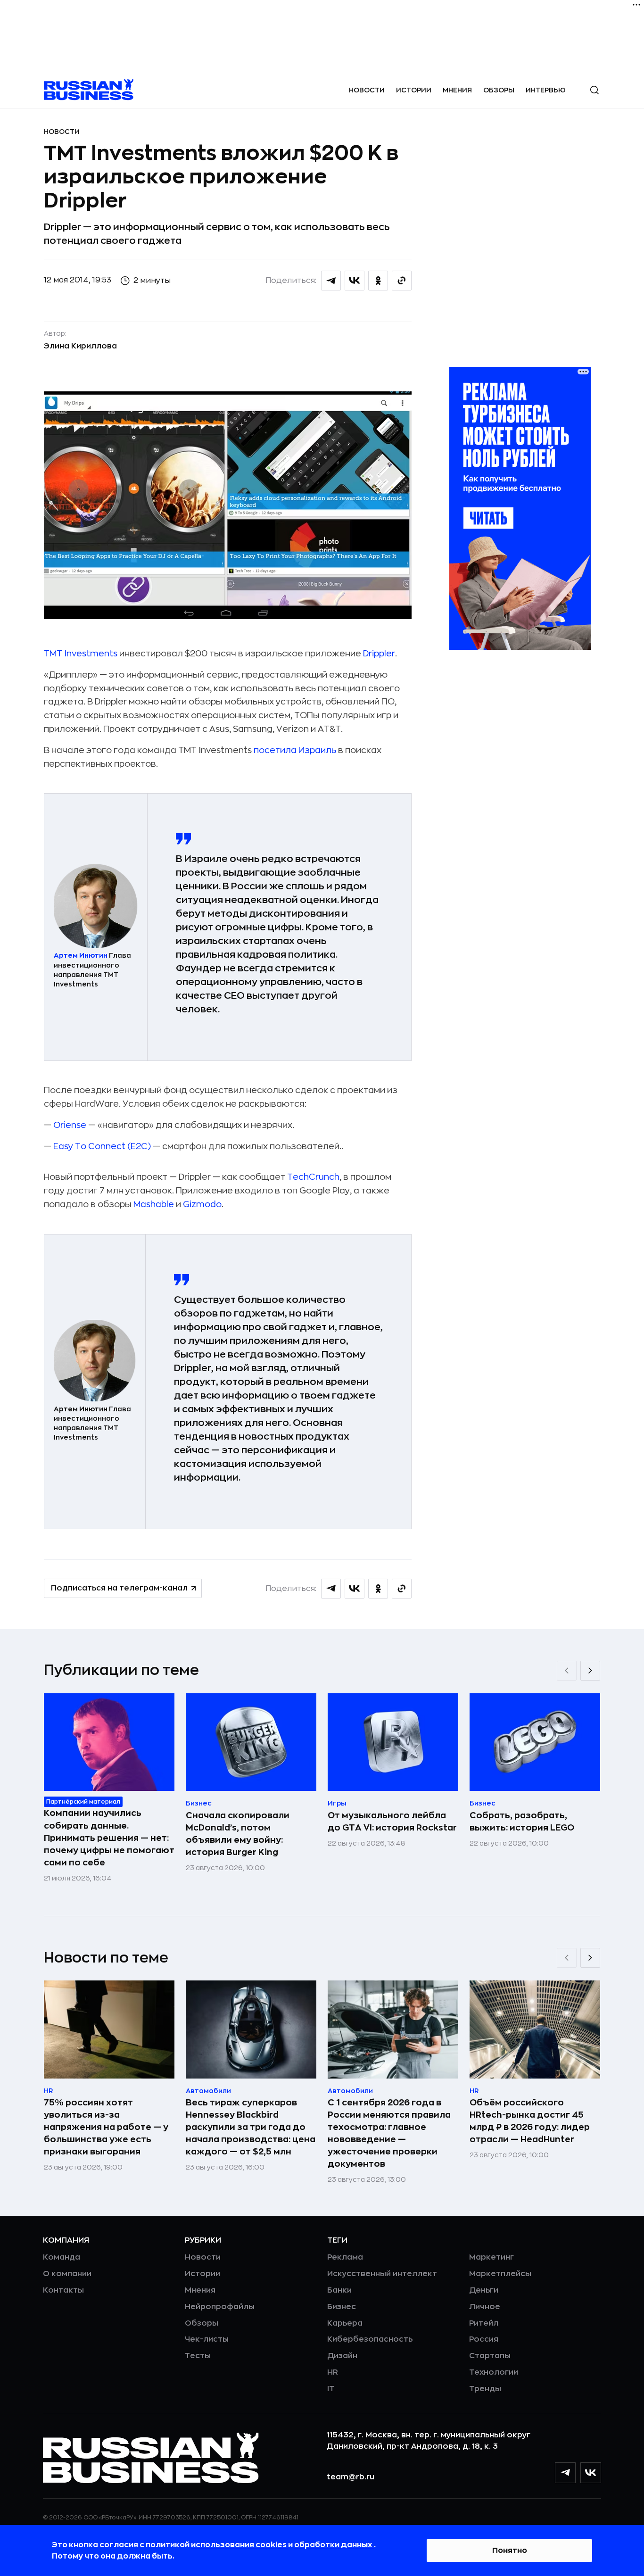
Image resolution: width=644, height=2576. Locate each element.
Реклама (345, 2257)
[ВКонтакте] (591, 2473)
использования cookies (239, 2545)
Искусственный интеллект (382, 2274)
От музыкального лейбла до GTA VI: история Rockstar (392, 1822)
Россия (484, 2339)
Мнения (457, 90)
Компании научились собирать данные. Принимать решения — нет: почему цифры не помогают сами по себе (109, 1838)
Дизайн (342, 2356)
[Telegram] (565, 2473)
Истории (414, 90)
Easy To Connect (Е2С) (102, 1146)
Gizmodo (202, 1204)
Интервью (546, 90)
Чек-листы (207, 2339)
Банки (339, 2290)
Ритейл (484, 2323)
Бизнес (342, 2307)
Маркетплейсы (500, 2274)
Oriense (70, 1125)
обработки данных (334, 2545)
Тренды (485, 2389)
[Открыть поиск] (594, 90)
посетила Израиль (295, 750)
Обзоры (499, 90)
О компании (67, 2274)
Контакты (63, 2290)
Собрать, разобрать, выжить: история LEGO (522, 1822)
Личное (485, 2307)
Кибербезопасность (370, 2339)
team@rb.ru (351, 2477)
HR (333, 2372)
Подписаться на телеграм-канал (119, 1588)
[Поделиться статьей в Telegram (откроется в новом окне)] (331, 281)
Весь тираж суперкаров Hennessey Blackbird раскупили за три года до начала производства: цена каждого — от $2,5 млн (251, 2127)
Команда (62, 2257)
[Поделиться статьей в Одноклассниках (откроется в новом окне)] (378, 281)
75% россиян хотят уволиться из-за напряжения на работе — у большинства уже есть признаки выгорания (106, 2127)
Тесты (198, 2356)
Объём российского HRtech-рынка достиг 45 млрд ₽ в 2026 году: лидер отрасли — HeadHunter (530, 2121)
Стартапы (490, 2356)
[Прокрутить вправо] (590, 1671)
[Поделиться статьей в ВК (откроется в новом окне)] (355, 281)
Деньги (484, 2290)
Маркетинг (491, 2257)
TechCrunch (313, 1177)
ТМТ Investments (81, 654)
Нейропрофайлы (220, 2307)
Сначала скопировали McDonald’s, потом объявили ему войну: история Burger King (238, 1834)
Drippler (379, 654)
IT (331, 2389)
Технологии (494, 2372)
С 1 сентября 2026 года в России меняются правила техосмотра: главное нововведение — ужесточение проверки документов (389, 2133)
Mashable (154, 1204)
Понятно (510, 2551)
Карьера (345, 2323)
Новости (367, 90)
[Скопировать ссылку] (402, 281)
